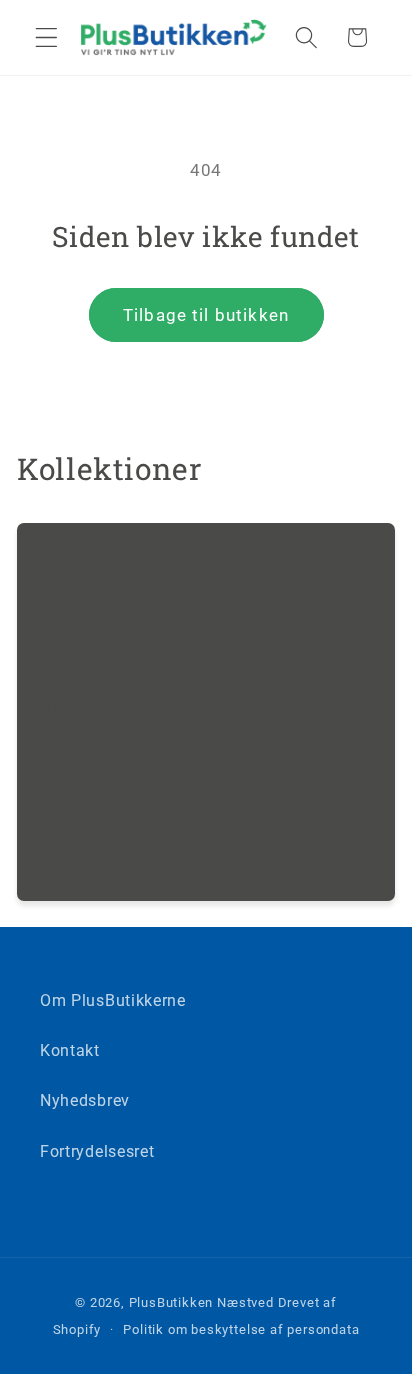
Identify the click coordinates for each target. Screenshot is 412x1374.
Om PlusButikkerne (113, 1000)
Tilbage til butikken (206, 315)
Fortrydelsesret (97, 1151)
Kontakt (70, 1050)
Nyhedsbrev (85, 1100)
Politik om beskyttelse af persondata (241, 1329)
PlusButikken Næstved (201, 1302)
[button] (46, 37)
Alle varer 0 (94, 711)
